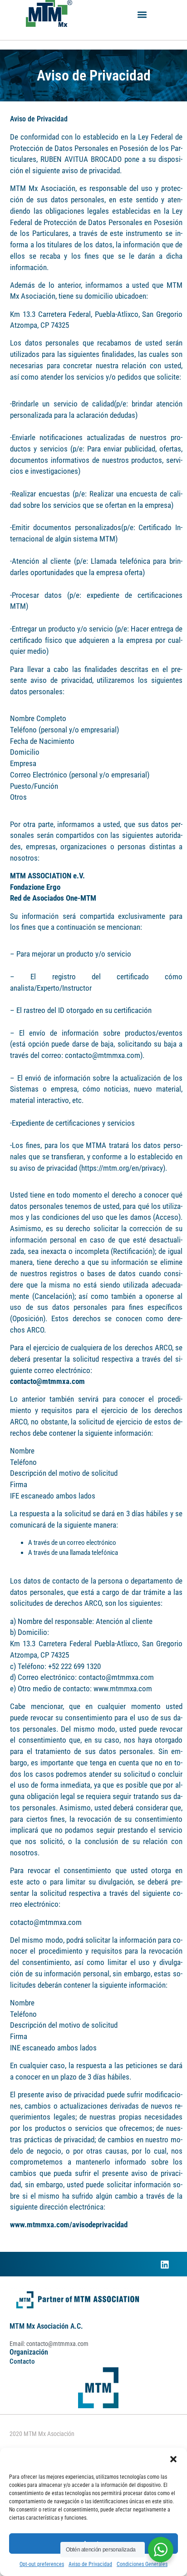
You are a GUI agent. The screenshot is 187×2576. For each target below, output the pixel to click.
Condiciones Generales (142, 2564)
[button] (173, 2459)
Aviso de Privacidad (90, 2564)
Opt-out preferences (42, 2564)
